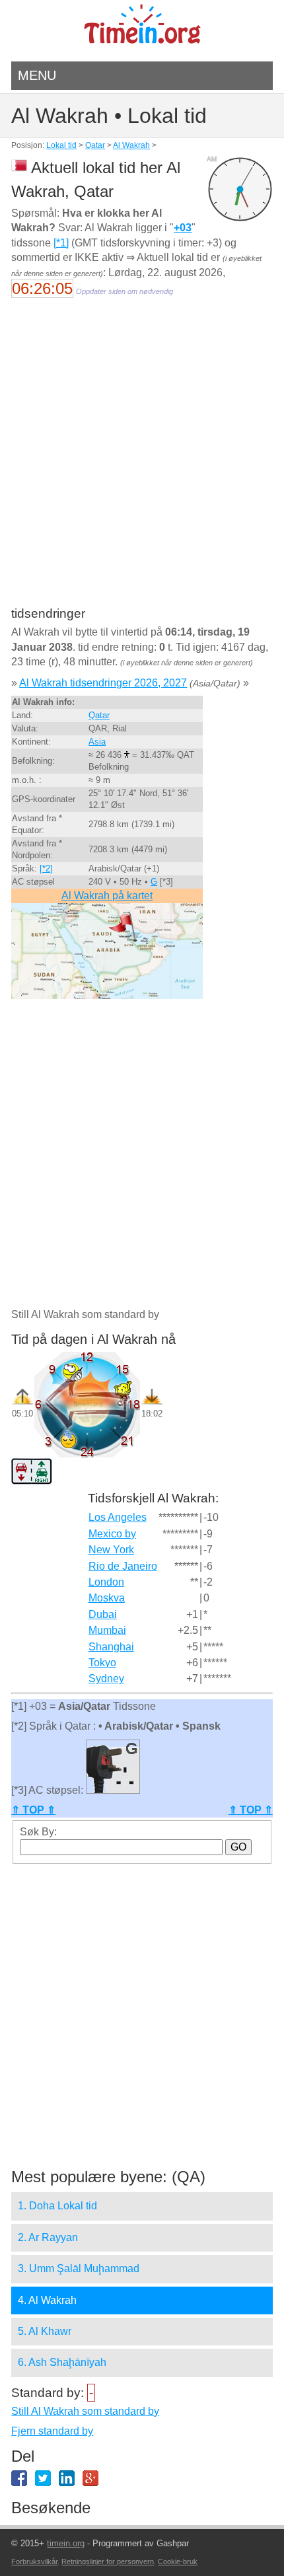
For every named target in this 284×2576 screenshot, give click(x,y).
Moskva (107, 1598)
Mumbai (107, 1630)
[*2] (46, 868)
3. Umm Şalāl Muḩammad (79, 2268)
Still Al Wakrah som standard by (85, 2411)
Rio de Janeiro (123, 1566)
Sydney (106, 1678)
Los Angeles (118, 1517)
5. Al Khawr (45, 2331)
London (106, 1582)
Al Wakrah (131, 145)
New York (111, 1550)
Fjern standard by (52, 2431)
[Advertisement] (142, 461)
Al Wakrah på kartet (107, 896)
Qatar (95, 145)
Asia (97, 742)
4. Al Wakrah (47, 2300)
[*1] (61, 243)
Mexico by (112, 1534)
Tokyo (102, 1663)
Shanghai (111, 1647)
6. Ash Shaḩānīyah (62, 2362)
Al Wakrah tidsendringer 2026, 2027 (103, 683)
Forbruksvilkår (34, 2561)
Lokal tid (61, 145)
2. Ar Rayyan (48, 2237)
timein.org (66, 2543)
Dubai (103, 1614)
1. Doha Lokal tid (57, 2206)
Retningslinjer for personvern (108, 2561)
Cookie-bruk (178, 2561)
